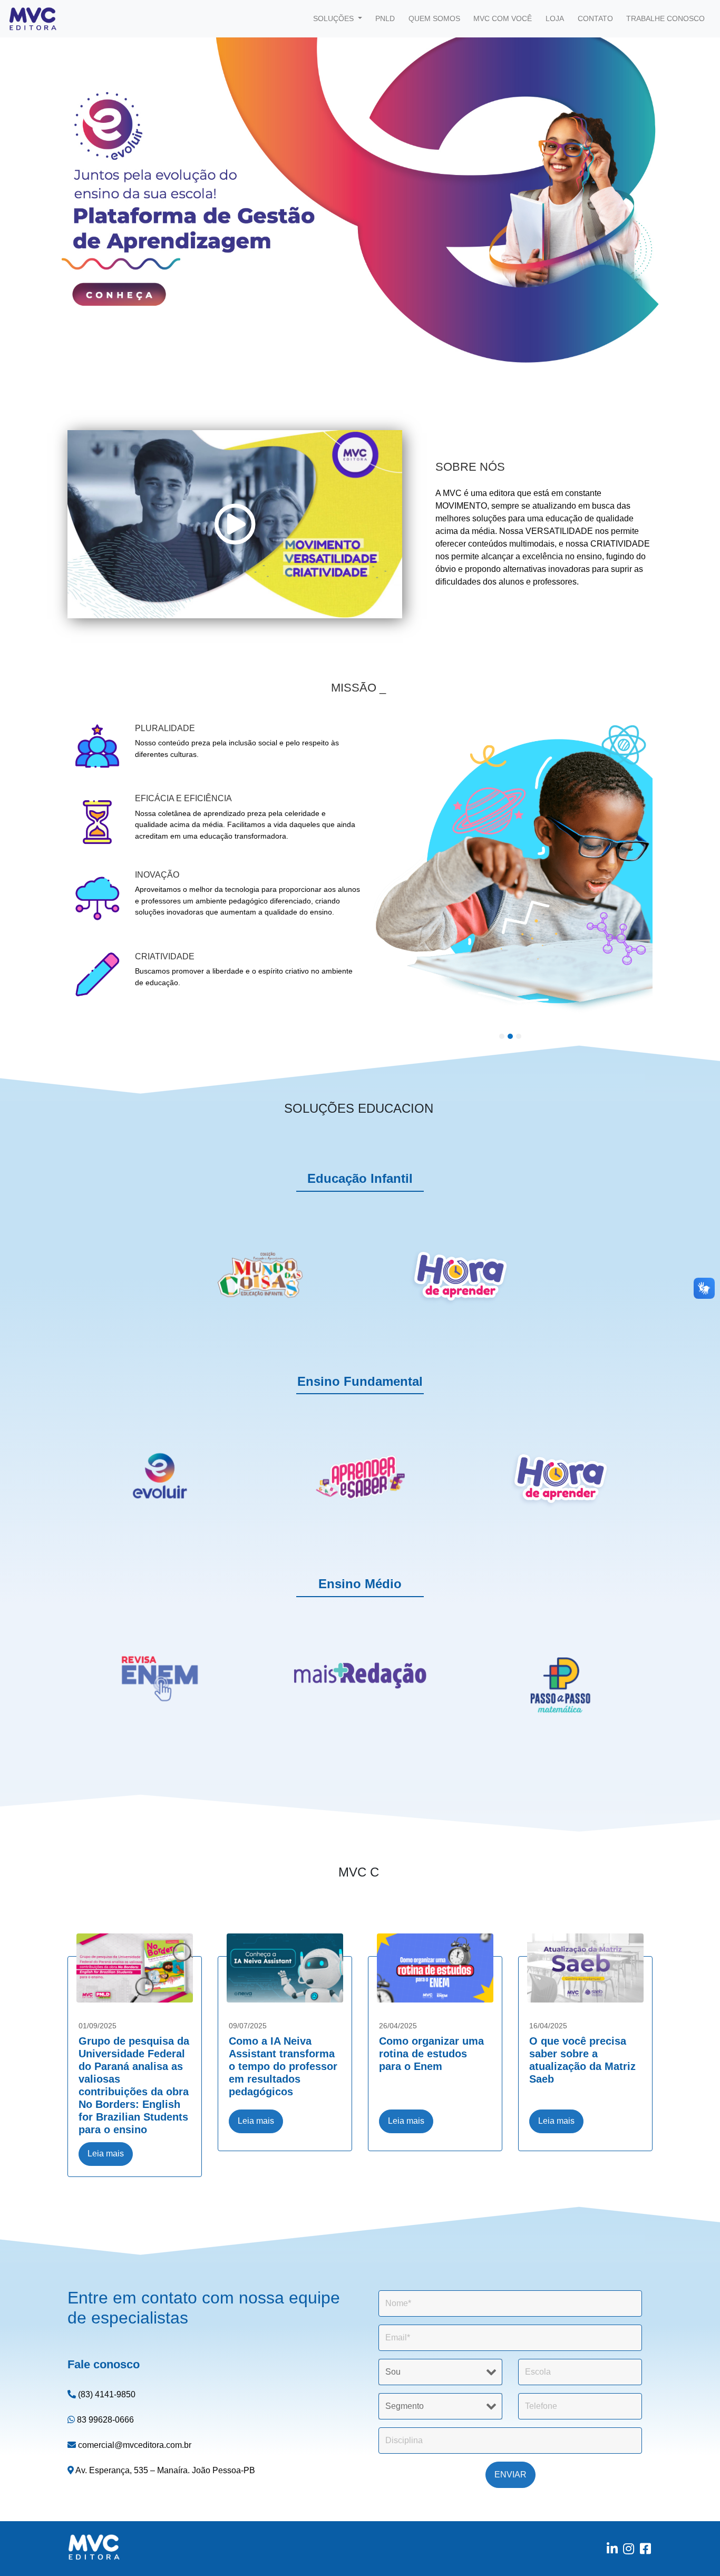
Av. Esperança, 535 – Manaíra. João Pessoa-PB (164, 2470)
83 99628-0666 (104, 2420)
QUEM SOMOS (434, 18)
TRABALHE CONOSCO (665, 18)
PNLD (385, 18)
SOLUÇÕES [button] (334, 18)
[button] (54, 196)
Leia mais (106, 2154)
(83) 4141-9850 (106, 2394)
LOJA (555, 18)
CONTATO (595, 18)
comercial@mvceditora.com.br (134, 2445)
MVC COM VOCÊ (503, 18)
